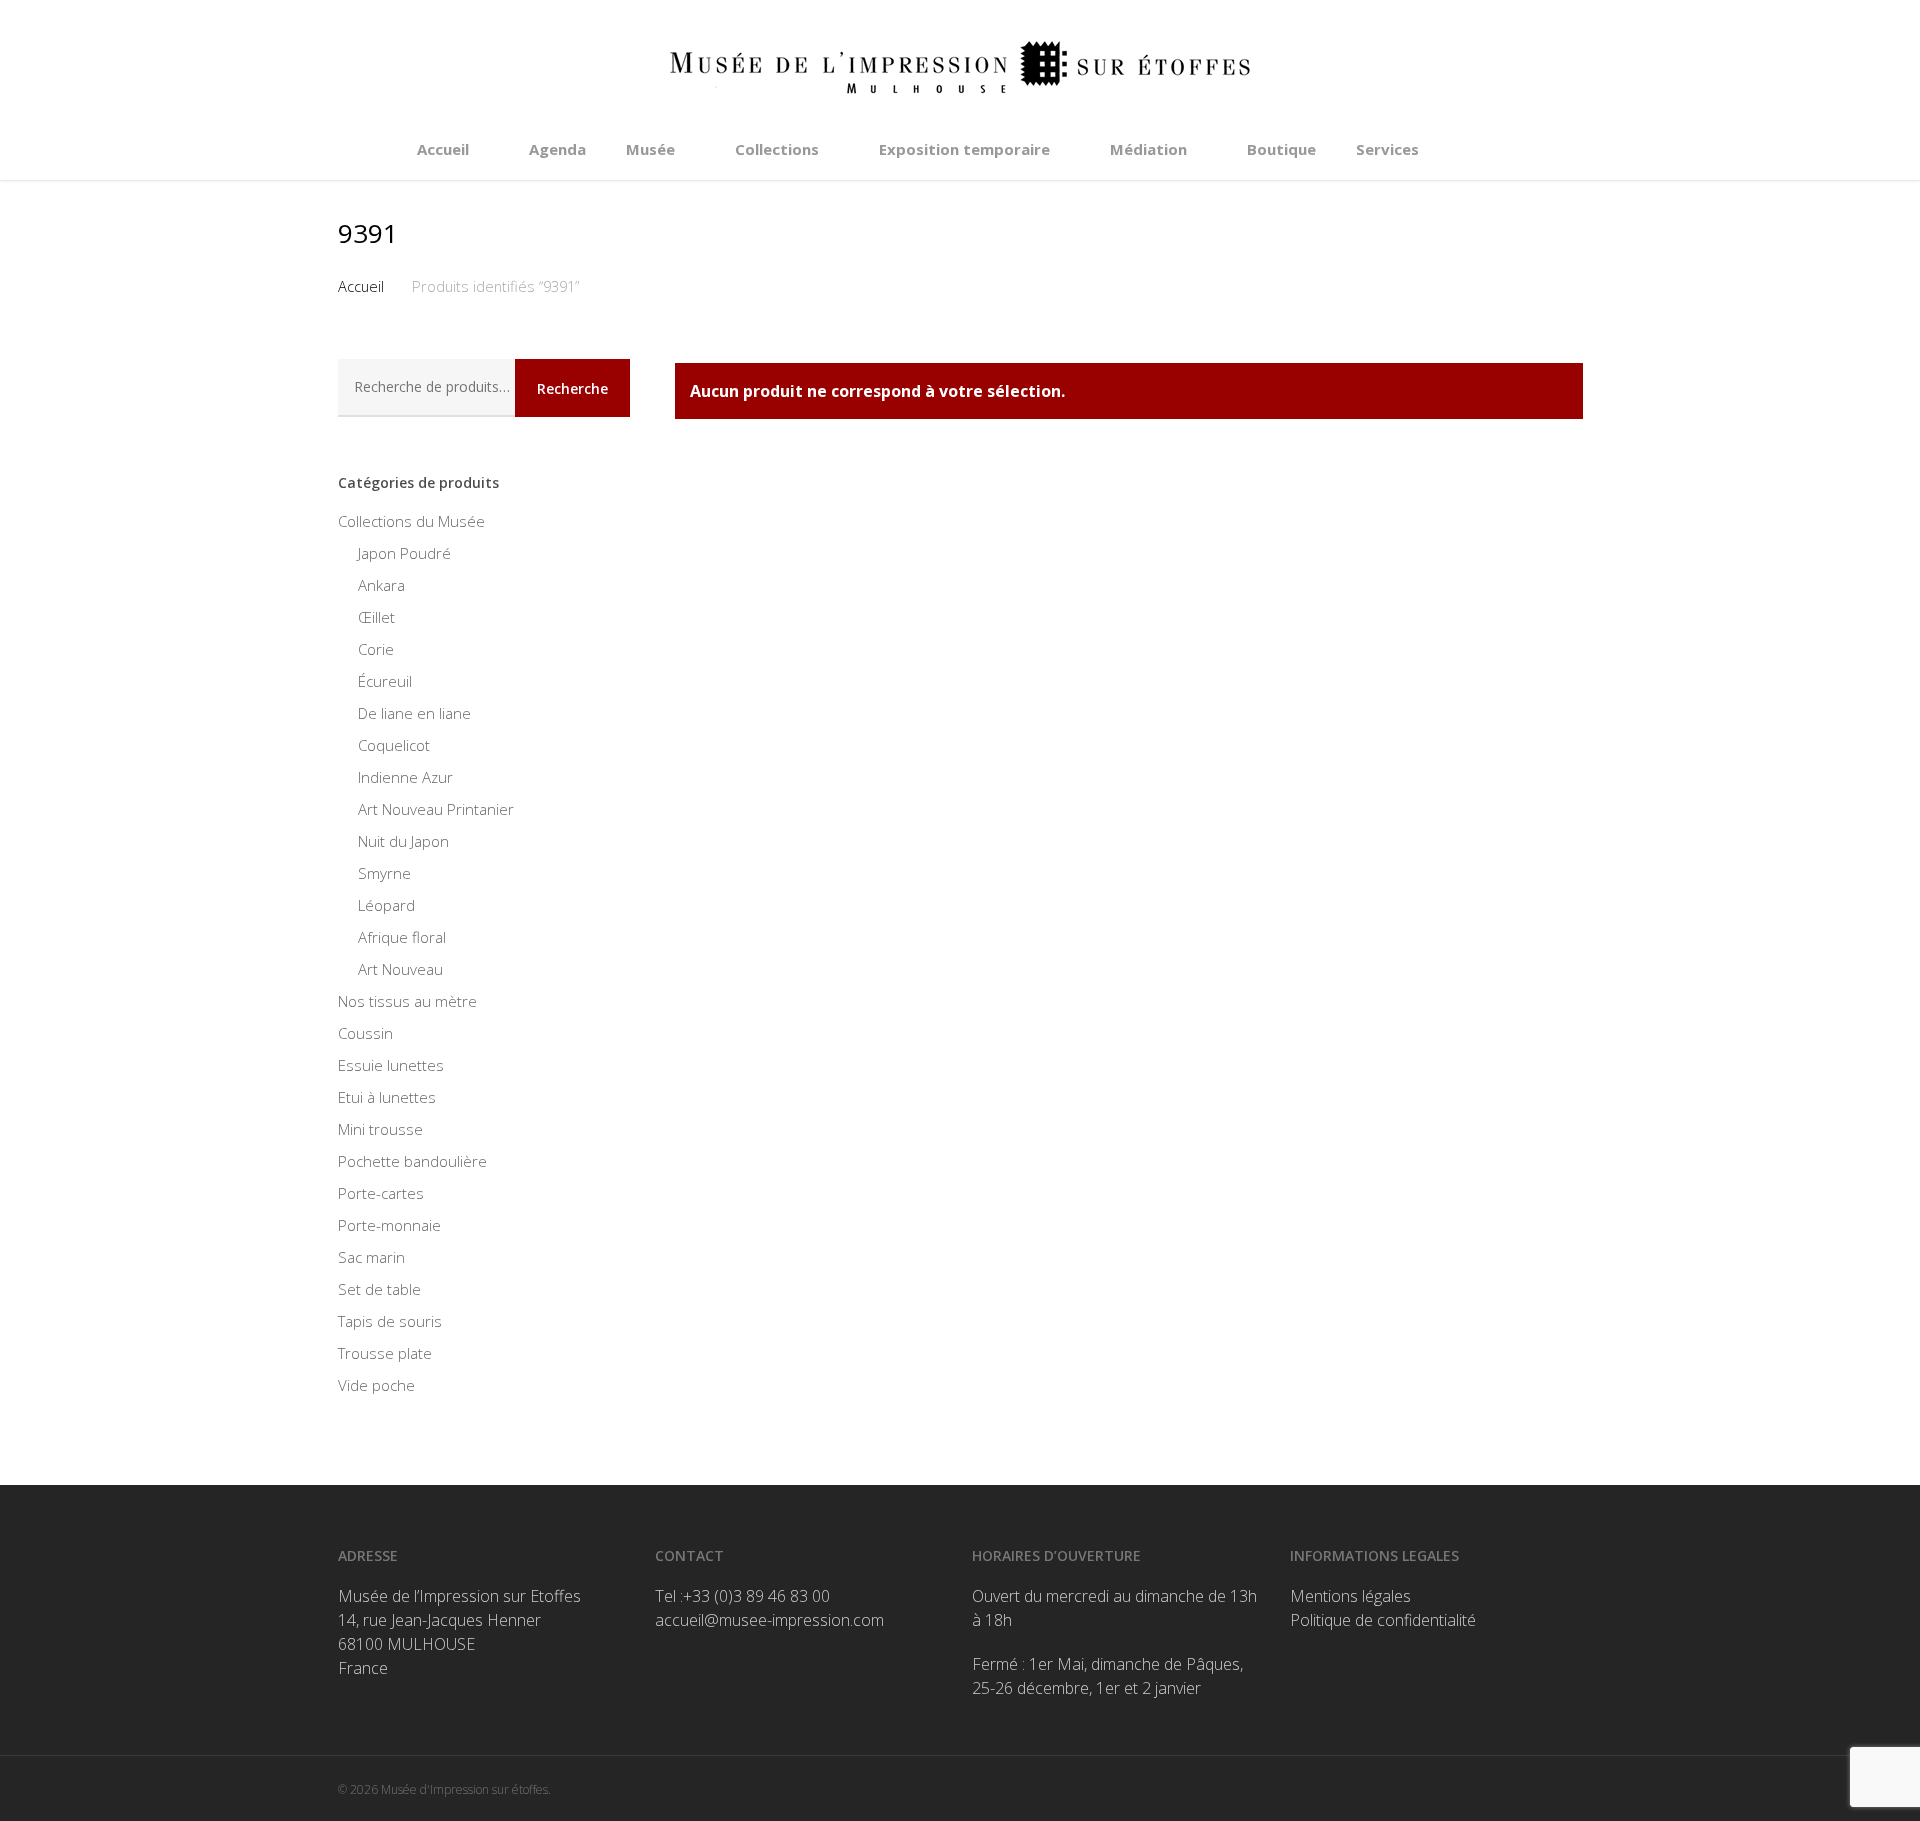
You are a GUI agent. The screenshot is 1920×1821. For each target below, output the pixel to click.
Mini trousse (380, 1129)
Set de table (379, 1289)
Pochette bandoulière (412, 1161)
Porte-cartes (381, 1193)
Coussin (365, 1033)
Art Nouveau (400, 969)
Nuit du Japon (403, 841)
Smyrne (384, 873)
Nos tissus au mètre (407, 1001)
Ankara (381, 585)
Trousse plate (385, 1353)
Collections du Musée (411, 521)
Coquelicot (394, 745)
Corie (376, 649)
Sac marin (371, 1257)
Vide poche (376, 1385)
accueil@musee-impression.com (769, 1620)
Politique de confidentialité (1383, 1620)
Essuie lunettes (391, 1065)
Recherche (572, 388)
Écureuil (385, 681)
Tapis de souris (390, 1321)
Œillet (376, 617)
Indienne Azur (405, 777)
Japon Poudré (404, 553)
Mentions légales (1350, 1596)
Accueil (361, 286)
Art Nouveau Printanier (436, 809)
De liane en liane (414, 713)
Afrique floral (402, 937)
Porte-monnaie (389, 1225)
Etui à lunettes (387, 1097)
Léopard (386, 905)
